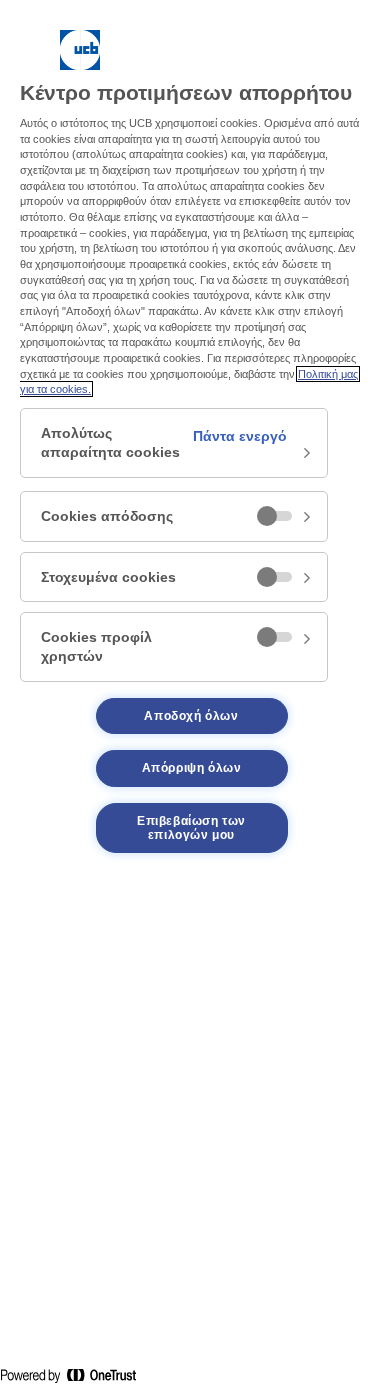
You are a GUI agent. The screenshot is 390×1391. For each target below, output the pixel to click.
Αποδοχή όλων (191, 716)
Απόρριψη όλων (192, 768)
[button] (174, 443)
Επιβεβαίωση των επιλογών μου (191, 828)
